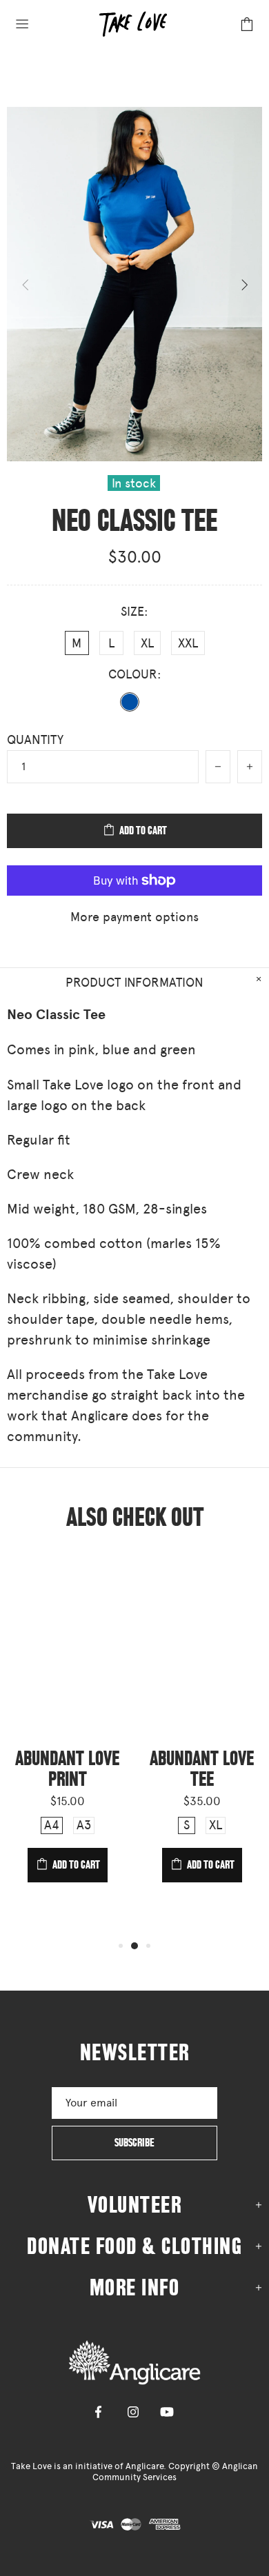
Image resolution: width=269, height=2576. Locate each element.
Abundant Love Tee (202, 1769)
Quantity (35, 740)
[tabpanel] (67, 1733)
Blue (130, 702)
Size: (134, 612)
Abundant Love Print (67, 1769)
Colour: (135, 674)
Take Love (134, 2362)
